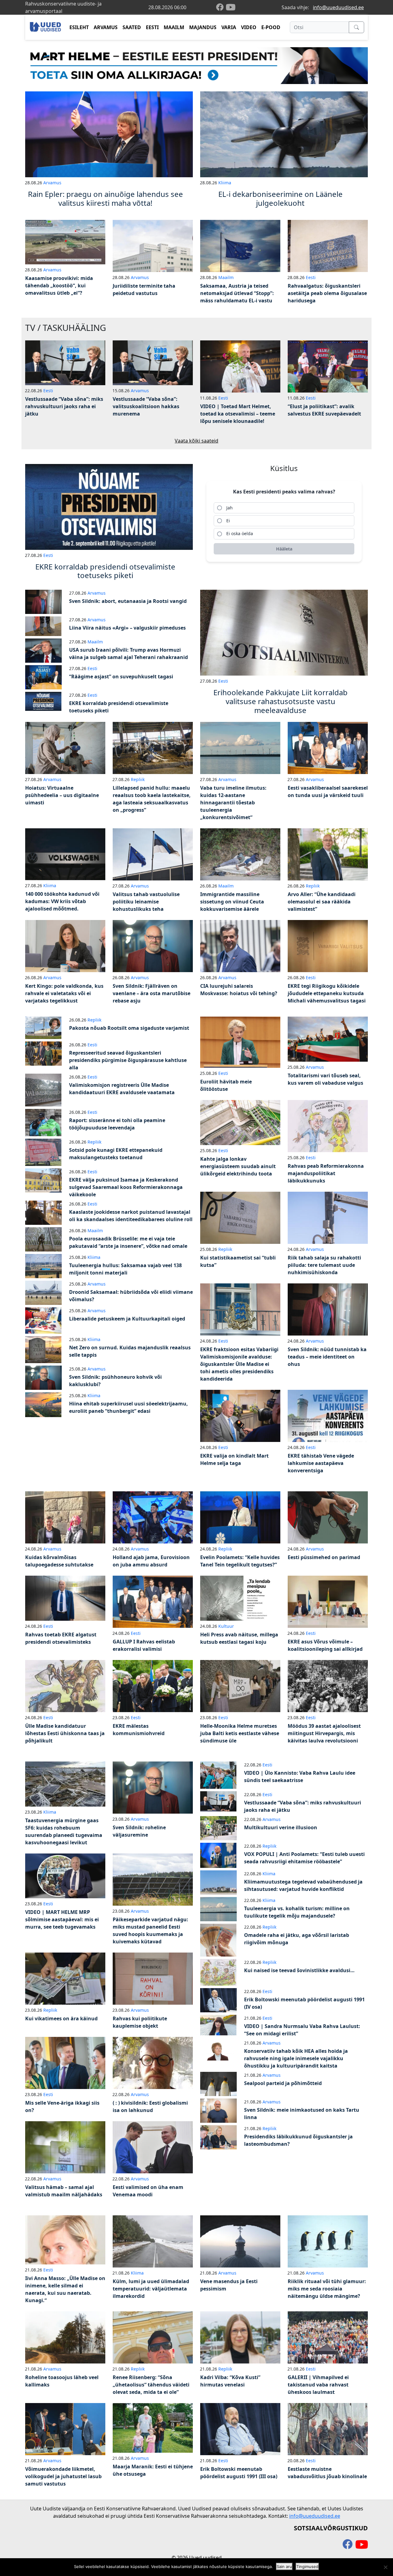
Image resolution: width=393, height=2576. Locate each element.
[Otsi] (356, 27)
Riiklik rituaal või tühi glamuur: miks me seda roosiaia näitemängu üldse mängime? (327, 2289)
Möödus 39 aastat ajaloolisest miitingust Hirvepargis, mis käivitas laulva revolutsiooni (324, 1733)
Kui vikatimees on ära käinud (61, 2018)
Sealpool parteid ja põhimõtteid (283, 2083)
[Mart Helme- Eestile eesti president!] (196, 65)
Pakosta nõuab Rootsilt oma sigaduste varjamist (129, 1028)
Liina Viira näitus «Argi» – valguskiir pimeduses (127, 628)
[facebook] (221, 8)
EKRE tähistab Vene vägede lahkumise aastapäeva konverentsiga (321, 1463)
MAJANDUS (203, 27)
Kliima (225, 183)
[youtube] (231, 7)
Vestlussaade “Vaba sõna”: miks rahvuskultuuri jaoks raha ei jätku (64, 406)
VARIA (229, 27)
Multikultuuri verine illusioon (281, 1827)
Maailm (226, 277)
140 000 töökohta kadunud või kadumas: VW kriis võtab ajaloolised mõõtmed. (62, 901)
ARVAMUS (106, 27)
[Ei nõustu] (385, 2567)
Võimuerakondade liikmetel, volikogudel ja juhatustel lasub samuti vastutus (63, 2476)
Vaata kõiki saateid (196, 441)
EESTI (152, 27)
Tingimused (307, 2566)
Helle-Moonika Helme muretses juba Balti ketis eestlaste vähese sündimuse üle (240, 1733)
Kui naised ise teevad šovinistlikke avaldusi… (299, 1970)
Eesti (311, 277)
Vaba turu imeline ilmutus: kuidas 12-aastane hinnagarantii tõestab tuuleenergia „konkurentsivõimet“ (233, 803)
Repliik (138, 779)
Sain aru (284, 2566)
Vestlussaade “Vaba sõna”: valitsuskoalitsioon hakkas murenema (146, 406)
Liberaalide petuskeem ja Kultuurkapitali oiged (127, 1319)
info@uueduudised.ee (338, 7)
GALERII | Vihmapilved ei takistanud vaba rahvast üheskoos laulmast (318, 2385)
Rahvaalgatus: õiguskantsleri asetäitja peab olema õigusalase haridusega (327, 293)
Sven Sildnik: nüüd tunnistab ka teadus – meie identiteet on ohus (327, 1357)
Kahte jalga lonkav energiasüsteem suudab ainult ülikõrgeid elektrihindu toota (238, 1166)
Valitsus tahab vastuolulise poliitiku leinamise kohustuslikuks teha (146, 902)
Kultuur (226, 1626)
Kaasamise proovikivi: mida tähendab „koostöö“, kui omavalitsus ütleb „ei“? (59, 286)
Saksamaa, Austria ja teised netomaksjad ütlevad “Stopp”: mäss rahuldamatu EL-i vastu (237, 293)
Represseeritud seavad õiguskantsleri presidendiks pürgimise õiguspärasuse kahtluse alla (128, 1060)
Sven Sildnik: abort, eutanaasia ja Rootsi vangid (128, 601)
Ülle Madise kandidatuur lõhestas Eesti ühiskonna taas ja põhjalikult (65, 1733)
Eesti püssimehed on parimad (324, 1557)
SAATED (132, 27)
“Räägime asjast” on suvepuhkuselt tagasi (121, 677)
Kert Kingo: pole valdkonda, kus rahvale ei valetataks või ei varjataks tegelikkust (64, 993)
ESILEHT (79, 27)
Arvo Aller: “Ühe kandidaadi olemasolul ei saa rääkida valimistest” (322, 902)
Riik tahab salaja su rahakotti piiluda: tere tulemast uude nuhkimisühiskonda (324, 1265)
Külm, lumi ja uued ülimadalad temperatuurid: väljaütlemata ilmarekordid (151, 2289)
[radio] (284, 508)
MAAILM (174, 27)
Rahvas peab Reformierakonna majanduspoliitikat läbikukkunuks (326, 1173)
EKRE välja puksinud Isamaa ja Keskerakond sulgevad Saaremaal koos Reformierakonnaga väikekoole (126, 1187)
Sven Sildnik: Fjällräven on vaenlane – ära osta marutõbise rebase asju (152, 993)
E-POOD (271, 27)
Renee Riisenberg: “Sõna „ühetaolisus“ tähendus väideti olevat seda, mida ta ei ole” (151, 2385)
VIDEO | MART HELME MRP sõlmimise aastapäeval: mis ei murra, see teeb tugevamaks (62, 1919)
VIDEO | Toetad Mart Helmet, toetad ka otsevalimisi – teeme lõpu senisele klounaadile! (238, 414)
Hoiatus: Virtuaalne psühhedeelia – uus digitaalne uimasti (62, 795)
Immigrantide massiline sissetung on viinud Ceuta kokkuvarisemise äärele (232, 902)
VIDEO (249, 27)
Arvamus (52, 183)
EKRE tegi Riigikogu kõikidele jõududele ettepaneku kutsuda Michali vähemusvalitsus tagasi (327, 993)
